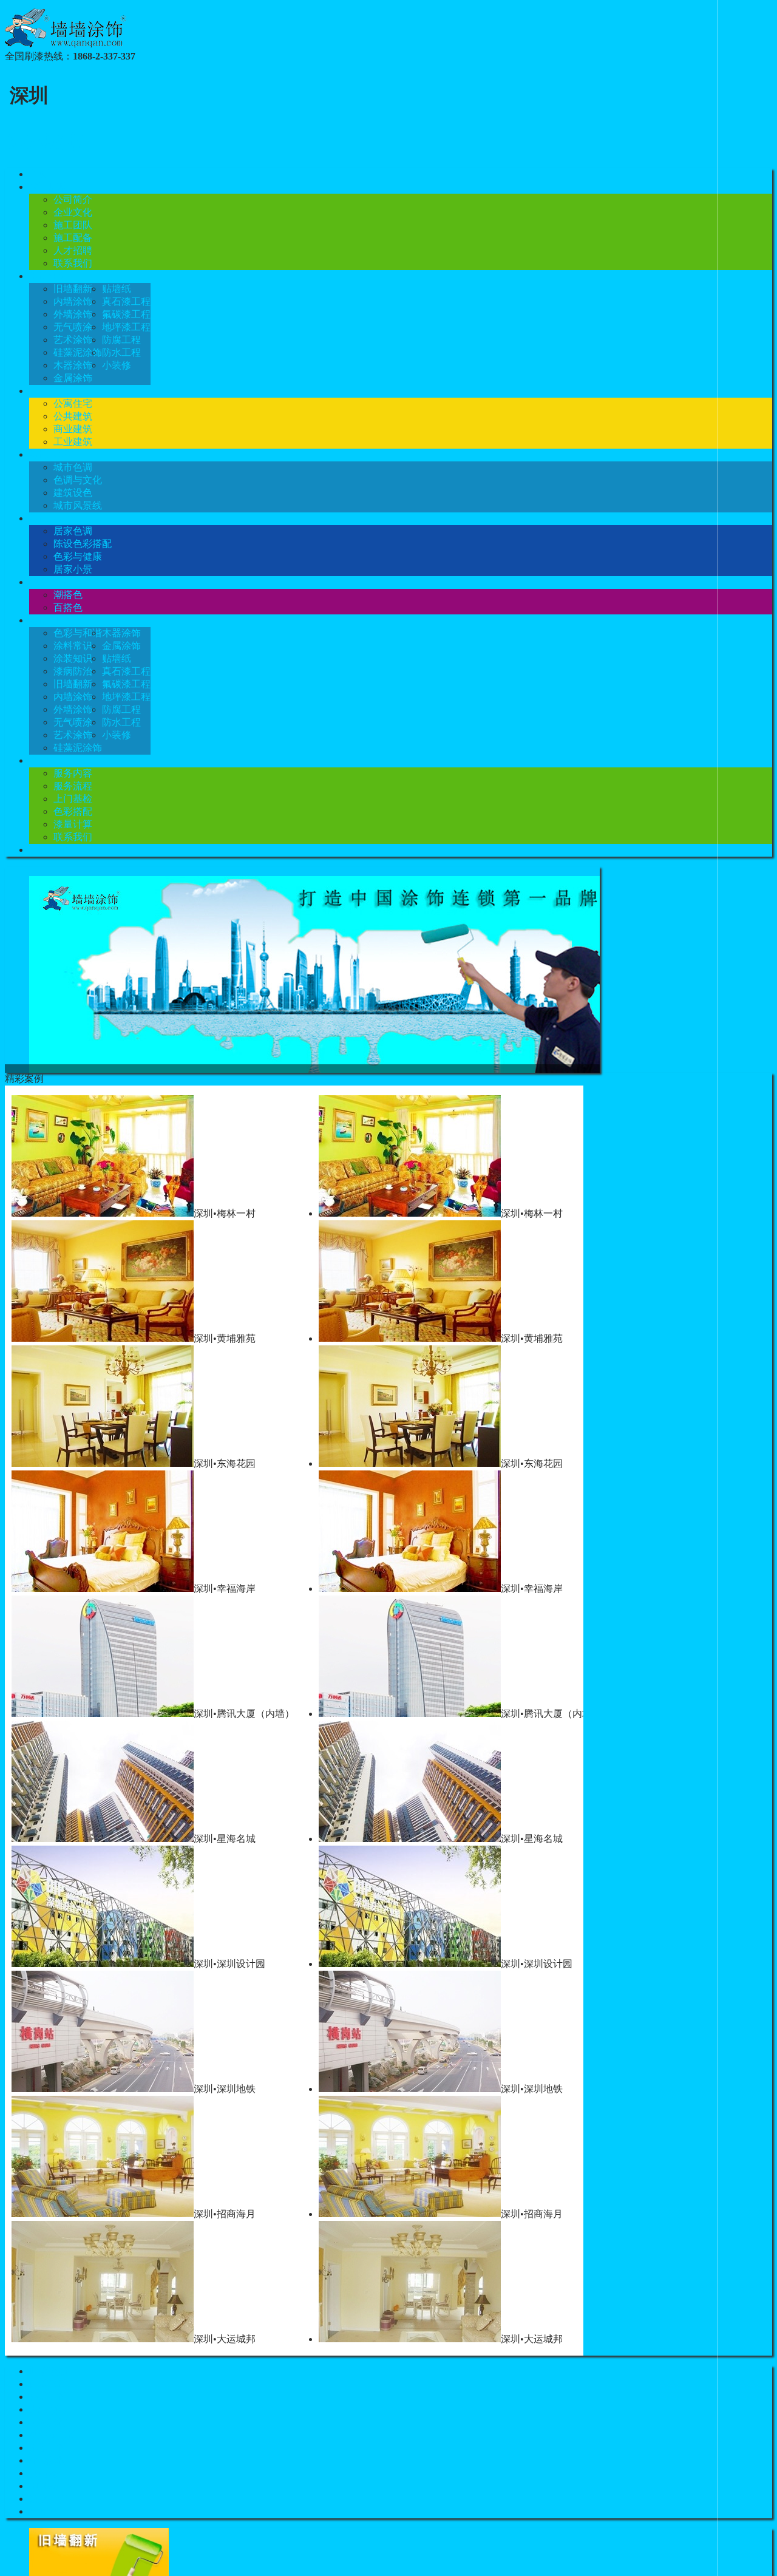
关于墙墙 (49, 187)
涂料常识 (73, 646)
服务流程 (73, 786)
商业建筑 (73, 429)
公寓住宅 (73, 403)
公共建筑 (73, 416)
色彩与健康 (78, 556)
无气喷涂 (73, 327)
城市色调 (73, 467)
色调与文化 (78, 480)
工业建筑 (73, 442)
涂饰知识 (49, 620)
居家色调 (73, 531)
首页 (39, 174)
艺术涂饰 (73, 340)
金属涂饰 (73, 378)
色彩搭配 (49, 582)
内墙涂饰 (73, 301)
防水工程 (121, 352)
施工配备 (73, 238)
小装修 (117, 365)
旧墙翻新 (73, 289)
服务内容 (73, 773)
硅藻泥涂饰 (78, 352)
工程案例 (49, 391)
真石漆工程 (126, 301)
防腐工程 (121, 340)
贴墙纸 (117, 289)
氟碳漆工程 (126, 314)
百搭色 (68, 607)
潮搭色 (68, 595)
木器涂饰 (73, 365)
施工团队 (73, 225)
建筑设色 (73, 493)
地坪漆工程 (126, 327)
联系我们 (73, 263)
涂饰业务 (49, 276)
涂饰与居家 (53, 518)
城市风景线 (78, 505)
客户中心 (49, 760)
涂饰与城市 (53, 454)
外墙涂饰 (73, 314)
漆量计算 (73, 824)
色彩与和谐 (78, 633)
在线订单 (49, 850)
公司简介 (73, 199)
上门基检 (73, 799)
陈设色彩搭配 (83, 544)
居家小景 (73, 569)
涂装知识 (73, 658)
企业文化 (73, 212)
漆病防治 (73, 671)
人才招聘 (73, 250)
